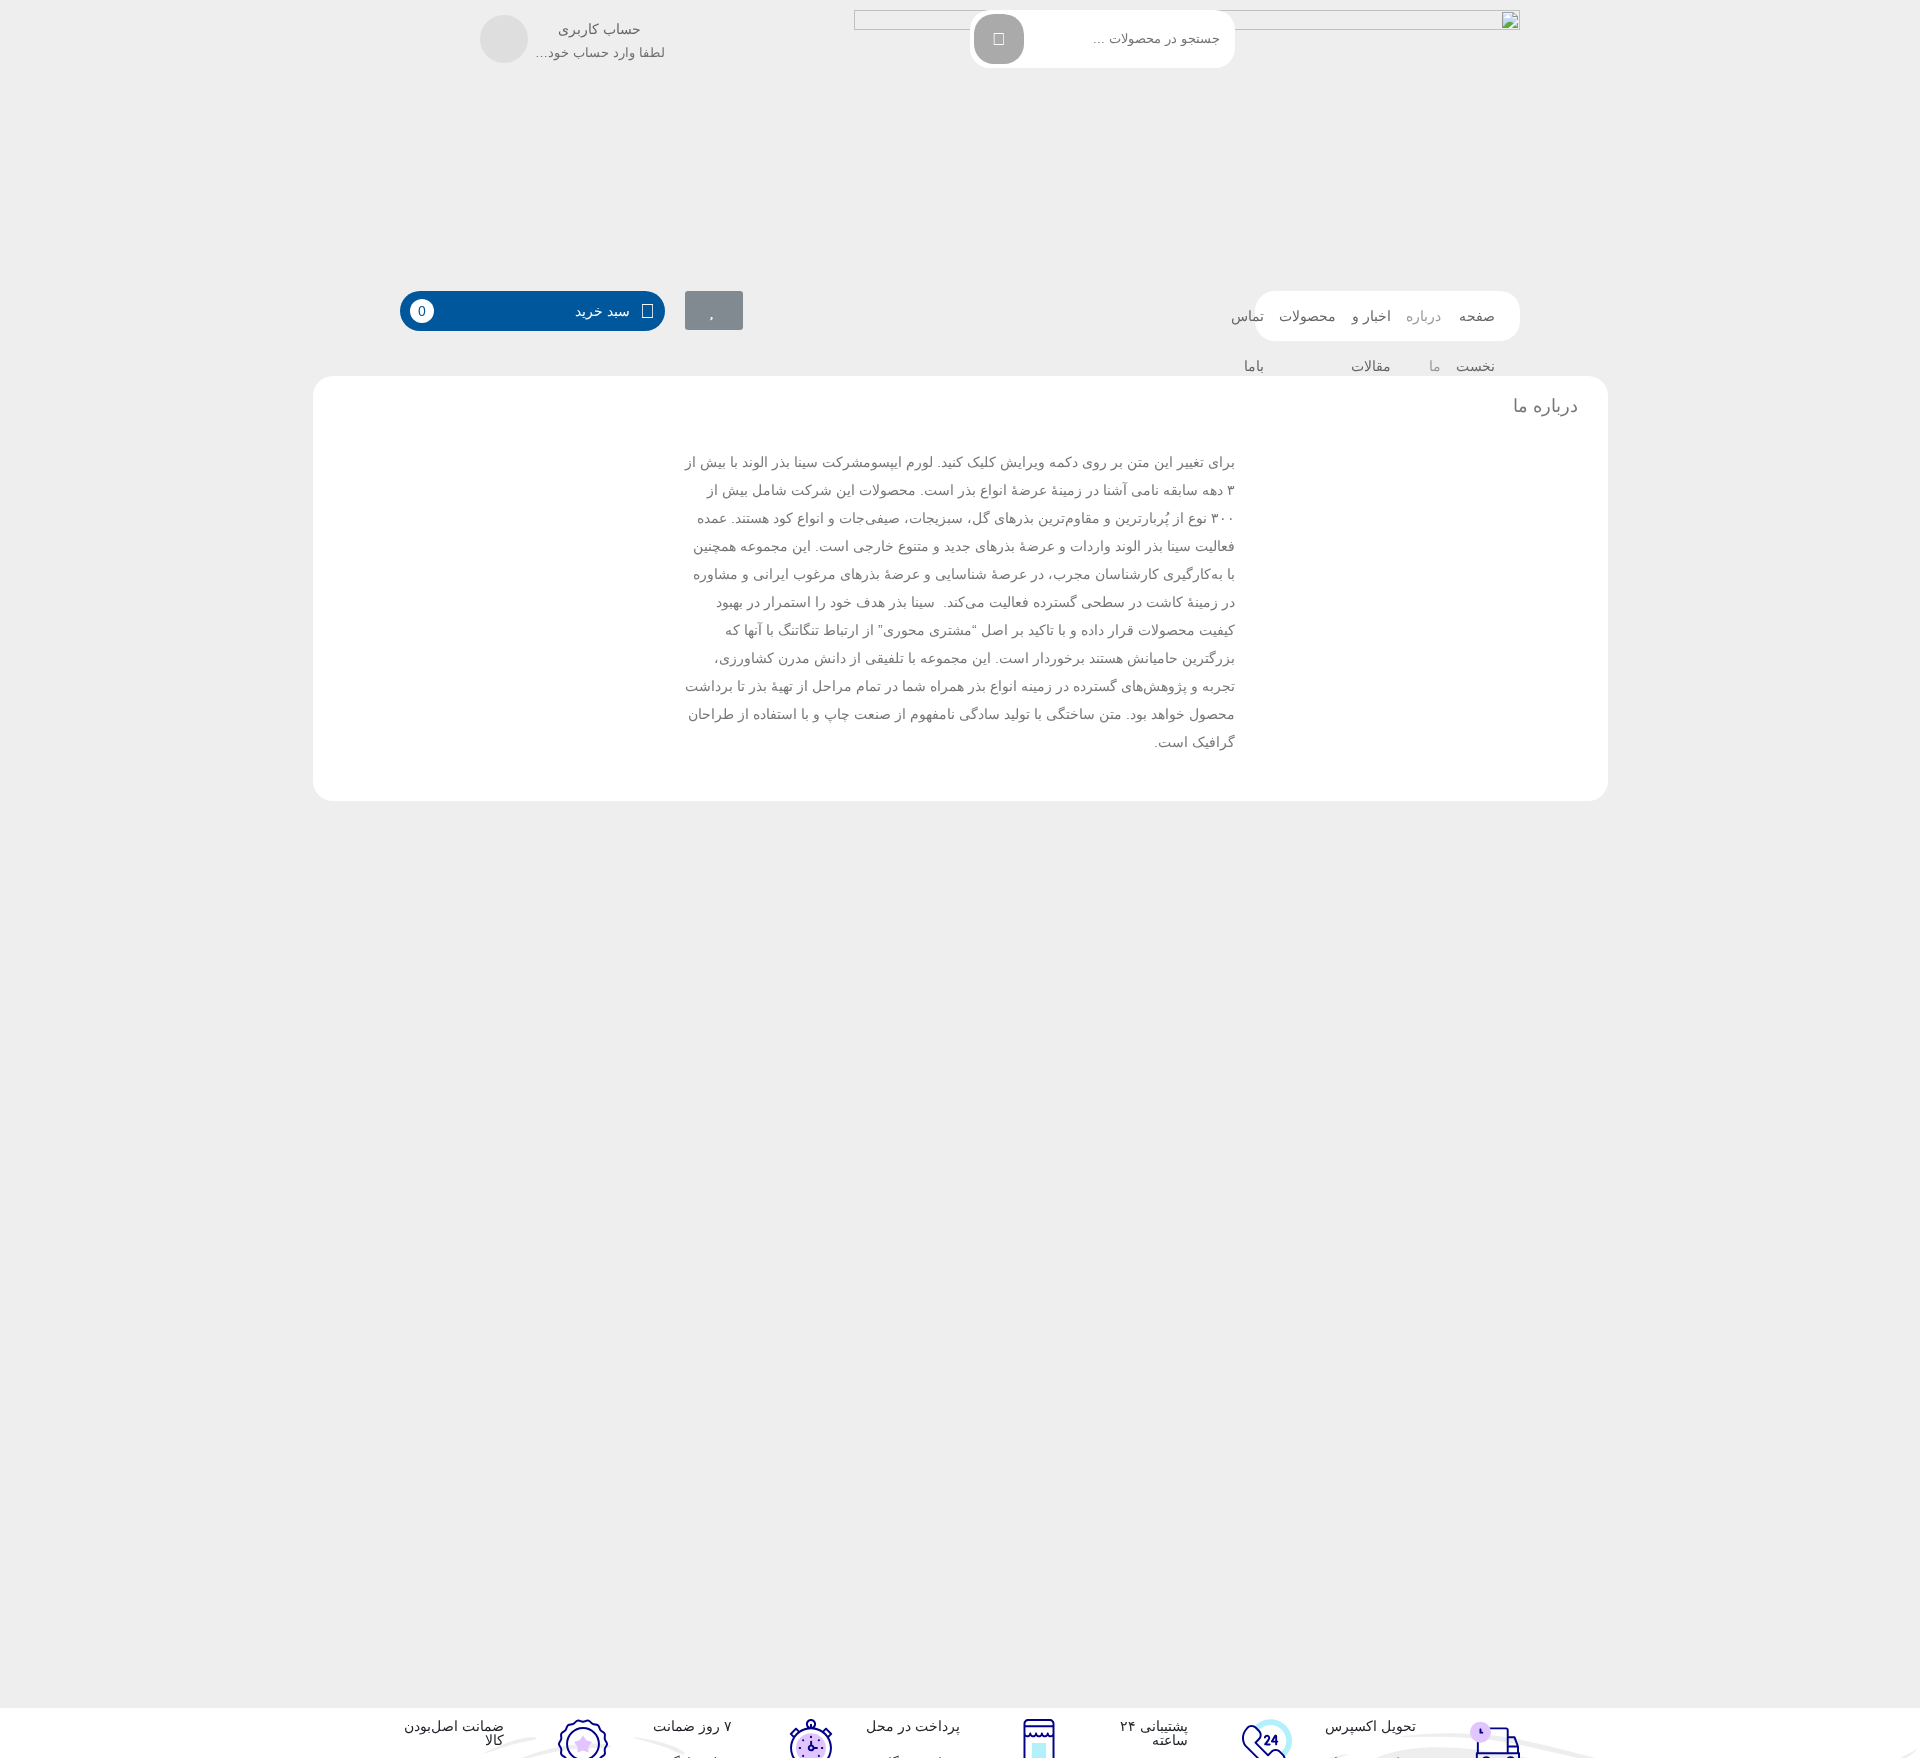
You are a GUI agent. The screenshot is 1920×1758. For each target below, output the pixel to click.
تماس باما (1247, 324)
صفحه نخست (1475, 324)
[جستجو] (999, 39)
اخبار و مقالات (1371, 324)
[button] (714, 310)
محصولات (1307, 316)
